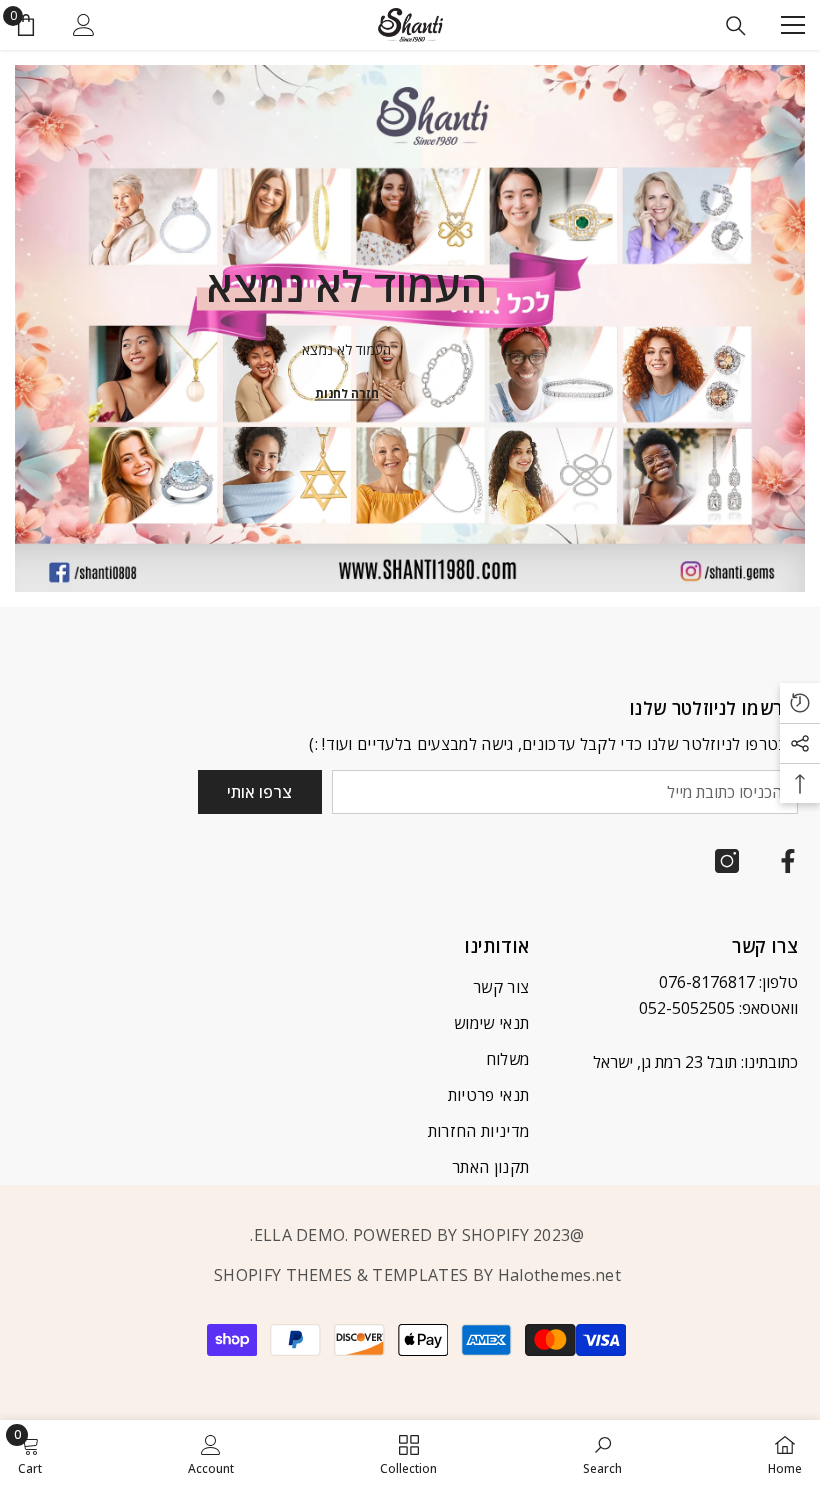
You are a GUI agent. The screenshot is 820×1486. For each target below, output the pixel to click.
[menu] (793, 25)
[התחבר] (84, 25)
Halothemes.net (559, 1275)
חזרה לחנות (347, 393)
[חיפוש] (736, 26)
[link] (602, 1453)
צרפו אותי (259, 792)
